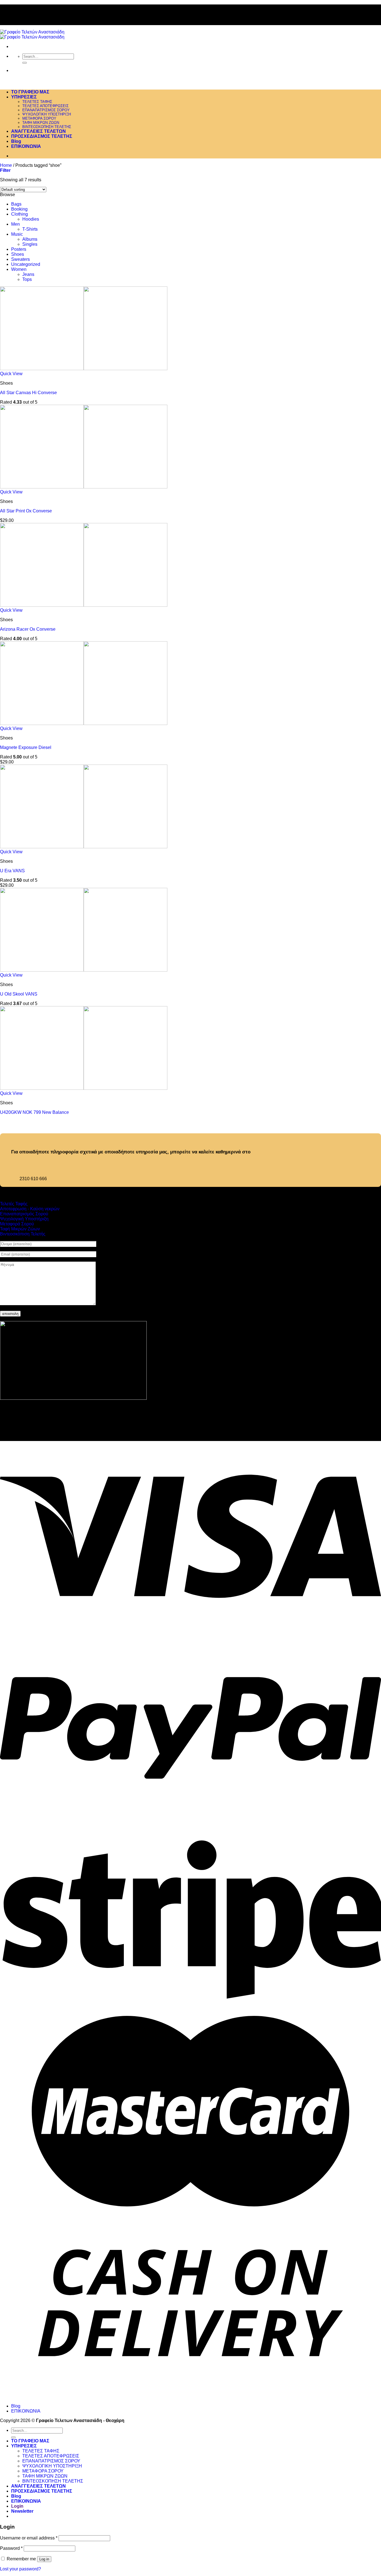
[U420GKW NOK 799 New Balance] (84, 1088)
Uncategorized (26, 264)
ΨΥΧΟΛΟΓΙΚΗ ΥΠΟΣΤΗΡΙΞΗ (47, 114)
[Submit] (25, 63)
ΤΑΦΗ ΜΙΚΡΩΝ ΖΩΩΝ (41, 123)
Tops (27, 279)
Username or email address (29, 2538)
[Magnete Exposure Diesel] (84, 723)
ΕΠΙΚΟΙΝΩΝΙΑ (26, 146)
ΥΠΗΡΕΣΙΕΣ (24, 97)
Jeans (28, 274)
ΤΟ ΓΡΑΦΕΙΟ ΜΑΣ (30, 92)
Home (6, 165)
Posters (19, 249)
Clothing (20, 214)
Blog (16, 141)
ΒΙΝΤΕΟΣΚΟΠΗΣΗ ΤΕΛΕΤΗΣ (47, 127)
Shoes (18, 254)
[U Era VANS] (84, 847)
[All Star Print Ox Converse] (84, 487)
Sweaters (21, 259)
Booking (19, 209)
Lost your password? (21, 2569)
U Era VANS (12, 871)
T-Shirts (30, 229)
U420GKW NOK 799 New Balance (34, 1112)
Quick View (11, 374)
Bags (16, 204)
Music (17, 234)
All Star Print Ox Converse (26, 511)
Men (15, 224)
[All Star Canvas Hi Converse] (84, 369)
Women (19, 269)
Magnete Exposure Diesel (26, 747)
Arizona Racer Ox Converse (28, 629)
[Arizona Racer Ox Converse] (84, 605)
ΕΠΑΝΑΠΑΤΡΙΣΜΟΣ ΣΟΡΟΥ (46, 110)
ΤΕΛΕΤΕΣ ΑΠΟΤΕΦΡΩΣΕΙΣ (45, 106)
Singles (30, 244)
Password (11, 2548)
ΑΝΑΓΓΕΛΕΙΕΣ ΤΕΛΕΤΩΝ (38, 131)
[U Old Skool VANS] (84, 970)
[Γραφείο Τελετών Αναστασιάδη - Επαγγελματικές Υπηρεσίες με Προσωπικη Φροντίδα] (32, 34)
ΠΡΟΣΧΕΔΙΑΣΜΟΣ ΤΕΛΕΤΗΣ (42, 136)
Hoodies (31, 219)
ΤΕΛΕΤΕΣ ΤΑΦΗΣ (37, 102)
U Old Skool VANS (19, 994)
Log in (44, 2559)
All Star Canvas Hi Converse (28, 393)
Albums (30, 239)
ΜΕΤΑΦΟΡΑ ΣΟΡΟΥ (39, 118)
